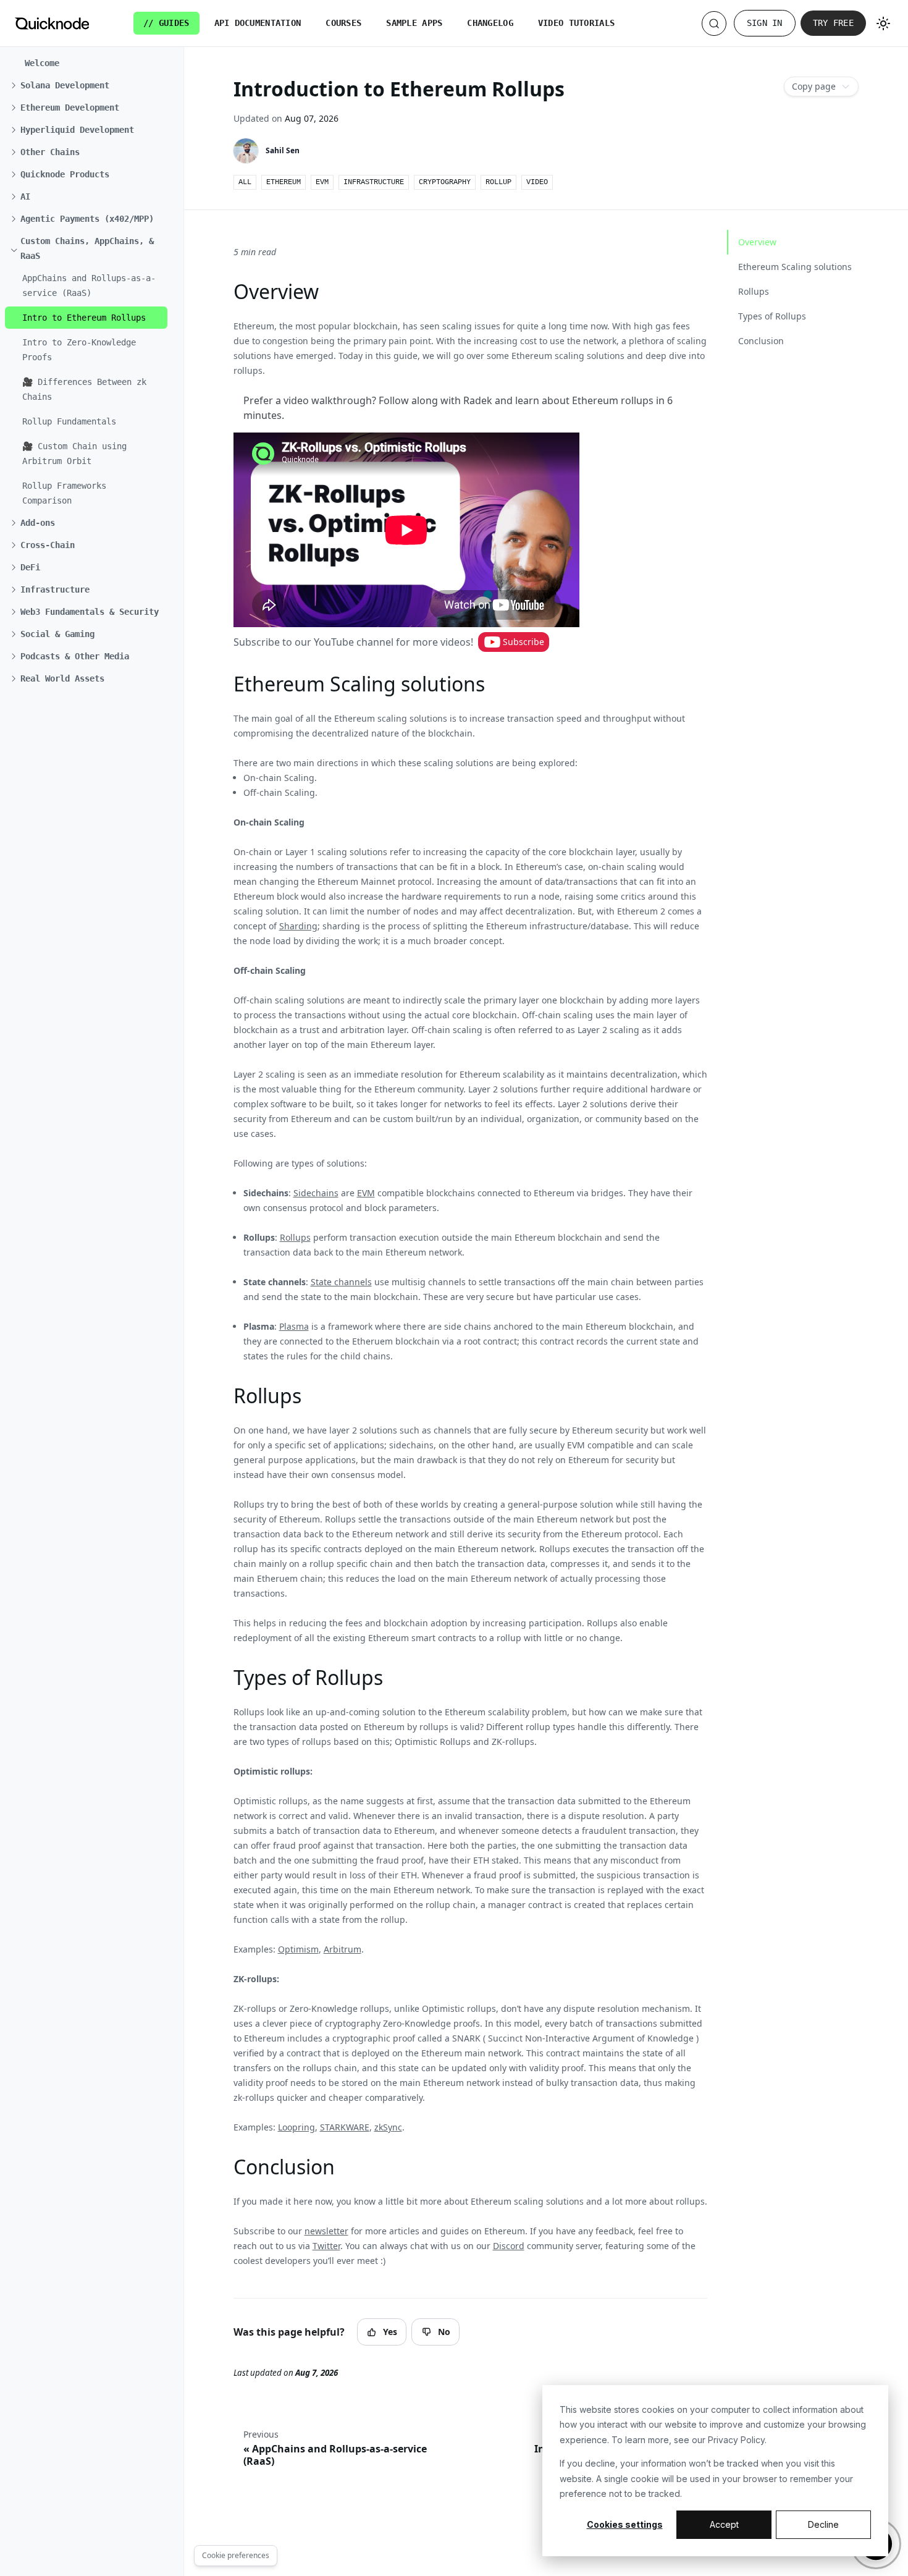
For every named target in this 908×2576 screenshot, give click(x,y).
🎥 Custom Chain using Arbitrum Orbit (74, 454)
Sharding (298, 926)
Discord (509, 2246)
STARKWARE (345, 2127)
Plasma (294, 1326)
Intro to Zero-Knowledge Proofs (79, 350)
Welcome (42, 63)
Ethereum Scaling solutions (795, 267)
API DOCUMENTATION (258, 23)
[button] (89, 85)
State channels (341, 1282)
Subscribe (523, 642)
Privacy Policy (736, 2440)
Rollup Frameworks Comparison (64, 493)
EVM (366, 1193)
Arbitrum (343, 1949)
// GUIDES (166, 23)
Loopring (296, 2127)
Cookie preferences (236, 2555)
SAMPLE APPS (414, 23)
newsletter (326, 2231)
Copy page (814, 86)
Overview (757, 242)
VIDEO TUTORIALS (576, 23)
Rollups (295, 1237)
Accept (724, 2524)
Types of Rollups (772, 316)
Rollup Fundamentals (69, 421)
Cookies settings (625, 2524)
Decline (823, 2524)
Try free (833, 23)
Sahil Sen (283, 150)
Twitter (326, 2246)
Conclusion (761, 341)
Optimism (298, 1949)
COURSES (343, 23)
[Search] (714, 23)
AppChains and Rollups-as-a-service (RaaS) (89, 285)
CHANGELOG (490, 23)
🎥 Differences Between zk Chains (84, 389)
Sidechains (316, 1193)
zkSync (388, 2127)
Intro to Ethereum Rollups (84, 318)
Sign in (765, 23)
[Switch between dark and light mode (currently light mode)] (883, 23)
